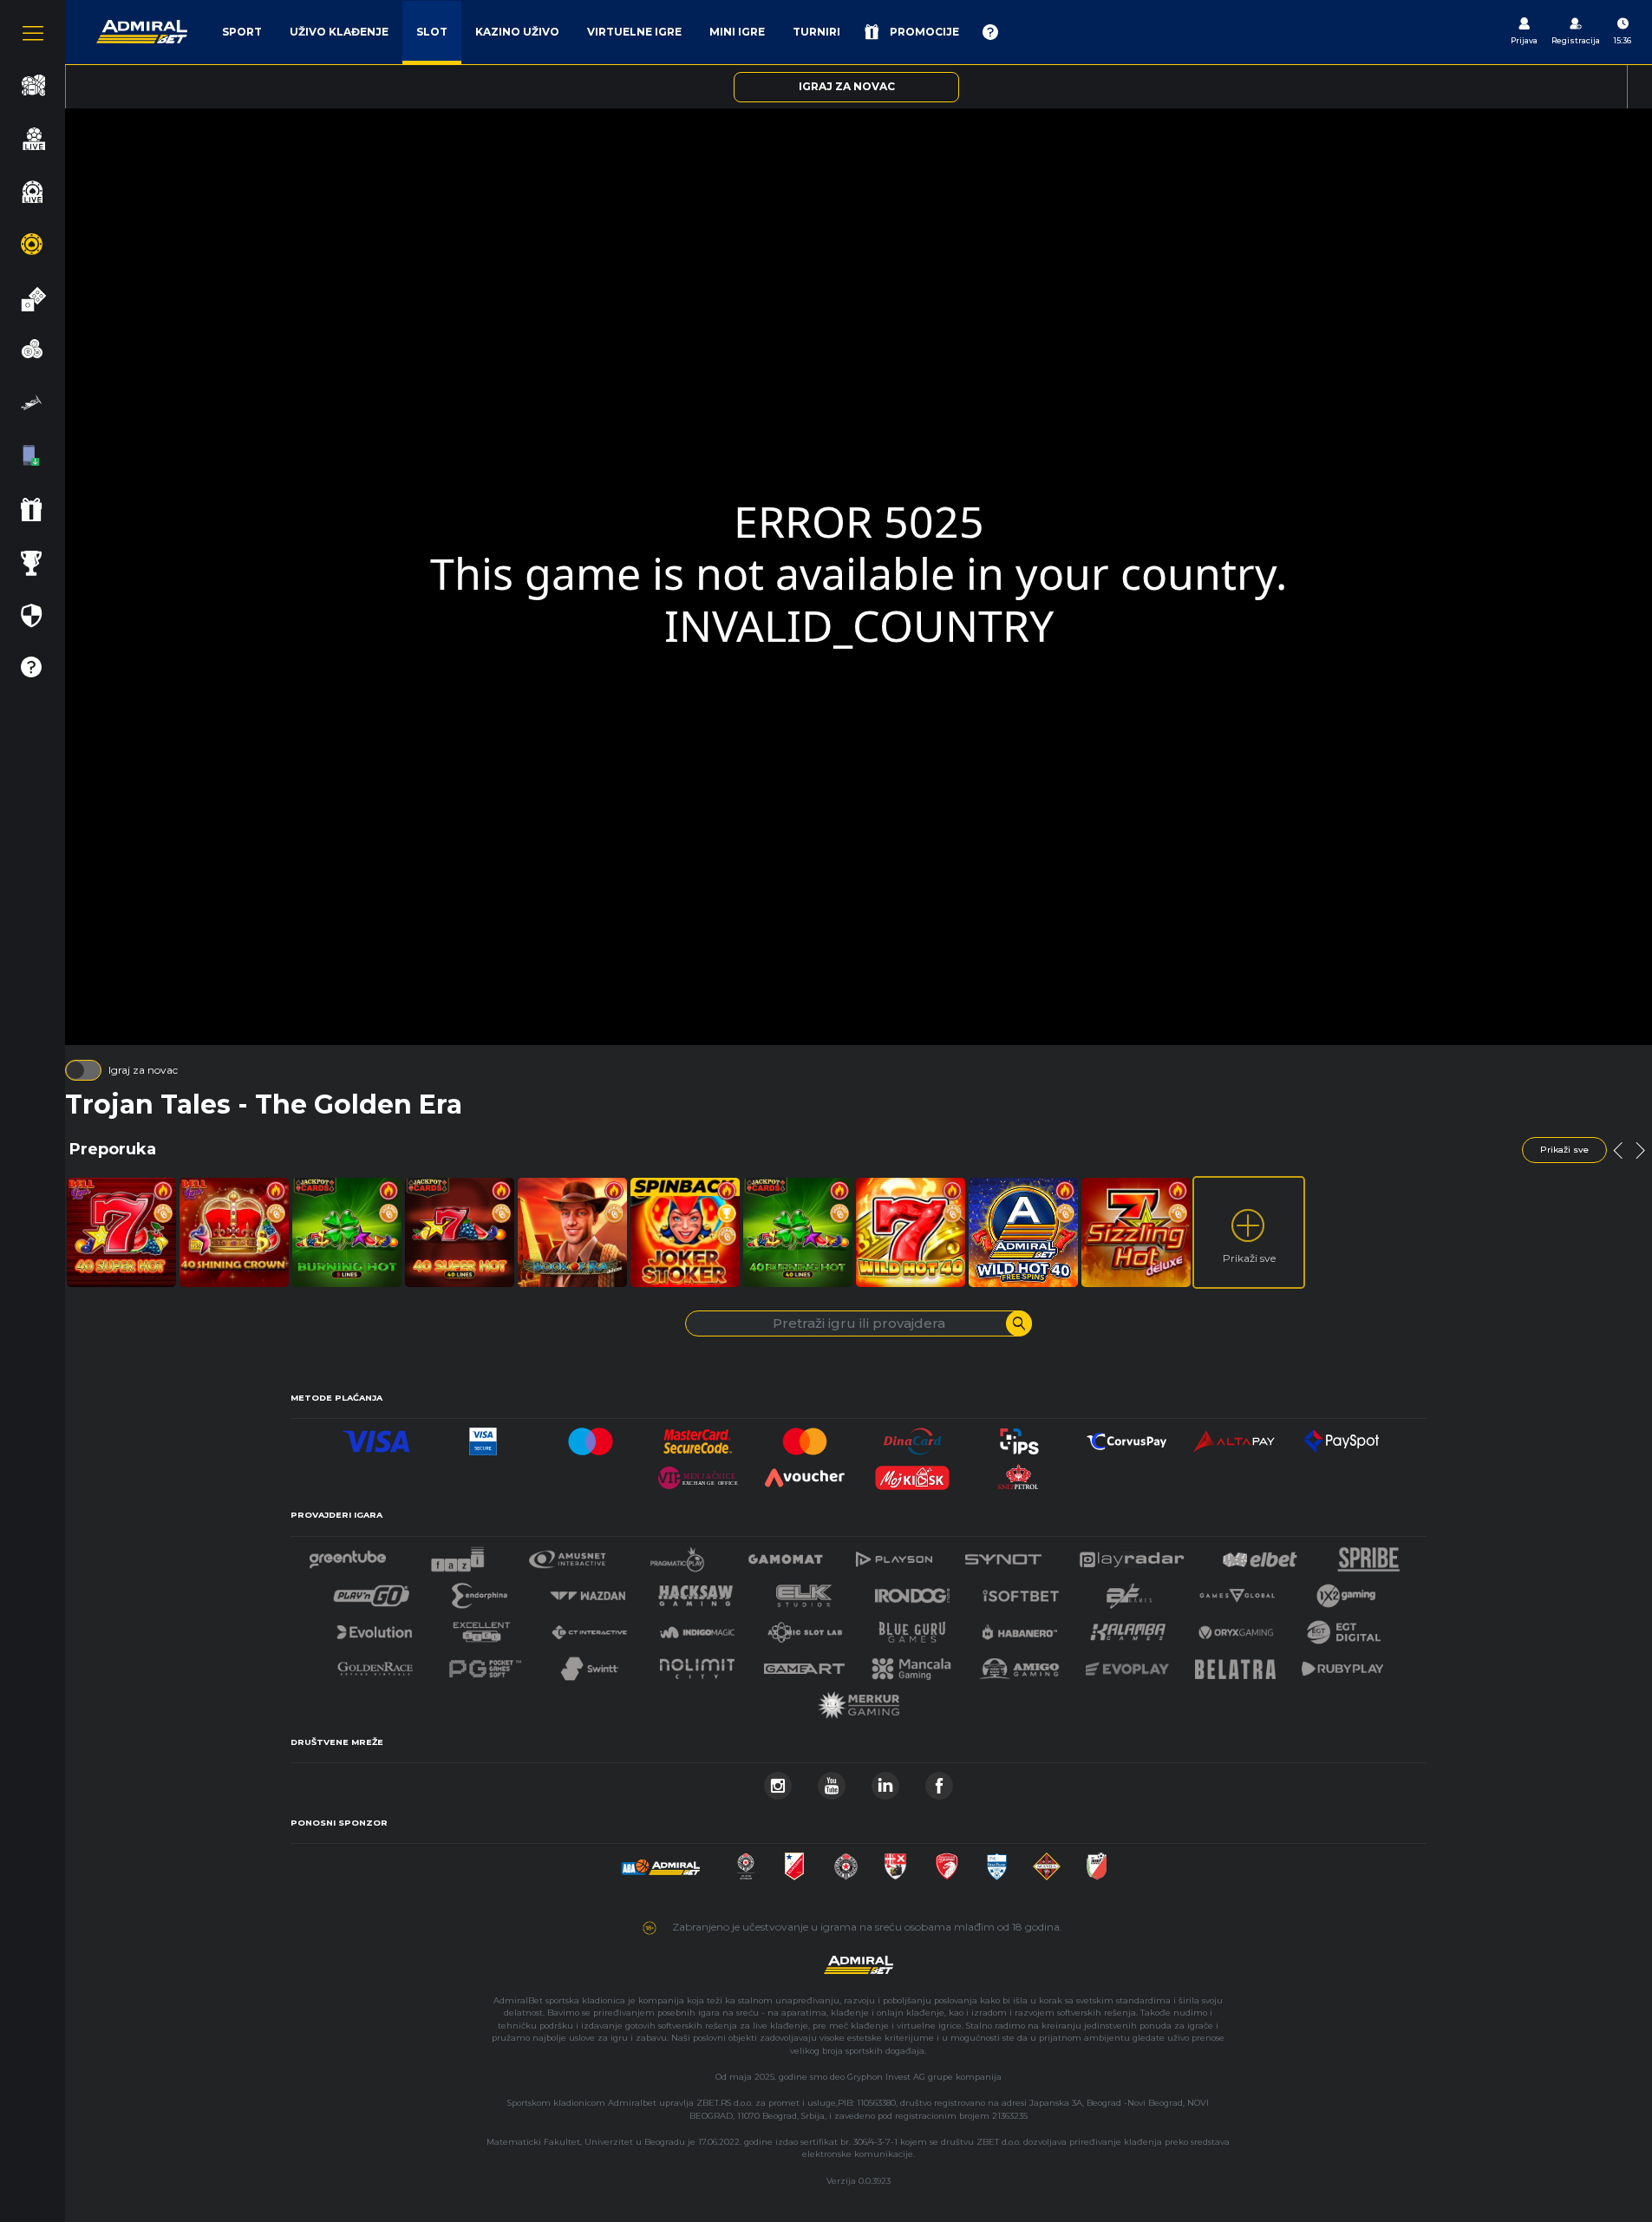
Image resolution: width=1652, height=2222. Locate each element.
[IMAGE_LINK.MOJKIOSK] (912, 1473)
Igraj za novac (143, 1070)
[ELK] (804, 1591)
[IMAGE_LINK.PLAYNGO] (372, 1591)
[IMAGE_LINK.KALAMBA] (1127, 1627)
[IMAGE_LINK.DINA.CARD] (912, 1437)
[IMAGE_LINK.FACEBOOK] (939, 1781)
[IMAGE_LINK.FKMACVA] (1047, 1862)
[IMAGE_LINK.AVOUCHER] (805, 1473)
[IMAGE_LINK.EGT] (568, 1555)
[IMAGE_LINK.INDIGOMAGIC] (697, 1627)
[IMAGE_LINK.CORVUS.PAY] (1126, 1437)
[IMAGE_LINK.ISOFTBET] (1021, 1591)
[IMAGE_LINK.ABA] (661, 1862)
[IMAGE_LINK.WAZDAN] (587, 1591)
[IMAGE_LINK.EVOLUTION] (374, 1627)
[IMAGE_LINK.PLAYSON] (894, 1555)
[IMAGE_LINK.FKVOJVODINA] (794, 1862)
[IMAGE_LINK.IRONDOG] (912, 1591)
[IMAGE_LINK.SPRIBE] (1369, 1555)
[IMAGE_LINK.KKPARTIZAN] (746, 1862)
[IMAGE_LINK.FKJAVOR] (1097, 1862)
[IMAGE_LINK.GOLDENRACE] (375, 1664)
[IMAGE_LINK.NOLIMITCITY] (697, 1664)
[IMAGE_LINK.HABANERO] (1020, 1627)
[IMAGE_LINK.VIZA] (376, 1437)
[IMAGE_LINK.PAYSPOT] (1342, 1437)
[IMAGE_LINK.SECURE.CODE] (698, 1437)
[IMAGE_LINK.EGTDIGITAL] (1343, 1627)
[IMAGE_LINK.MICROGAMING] (1237, 1591)
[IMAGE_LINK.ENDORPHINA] (480, 1591)
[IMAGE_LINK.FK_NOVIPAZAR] (997, 1862)
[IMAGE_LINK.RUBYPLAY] (1342, 1664)
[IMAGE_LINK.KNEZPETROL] (1020, 1473)
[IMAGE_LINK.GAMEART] (805, 1664)
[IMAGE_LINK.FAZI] (457, 1555)
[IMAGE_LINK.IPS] (1020, 1437)
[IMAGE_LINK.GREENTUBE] (348, 1555)
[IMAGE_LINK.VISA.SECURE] (483, 1437)
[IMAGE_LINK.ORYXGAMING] (1236, 1627)
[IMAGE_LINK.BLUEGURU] (912, 1627)
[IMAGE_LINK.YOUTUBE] (832, 1781)
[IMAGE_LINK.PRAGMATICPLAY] (677, 1555)
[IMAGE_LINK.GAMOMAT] (786, 1555)
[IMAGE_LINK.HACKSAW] (695, 1591)
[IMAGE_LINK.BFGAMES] (1129, 1591)
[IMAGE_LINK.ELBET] (1260, 1555)
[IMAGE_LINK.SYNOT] (1003, 1555)
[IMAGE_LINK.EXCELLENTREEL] (482, 1627)
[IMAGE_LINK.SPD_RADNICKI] (895, 1862)
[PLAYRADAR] (1132, 1555)
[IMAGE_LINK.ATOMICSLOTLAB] (805, 1627)
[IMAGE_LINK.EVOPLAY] (1127, 1664)
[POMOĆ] (990, 32)
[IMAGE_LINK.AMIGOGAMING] (1019, 1664)
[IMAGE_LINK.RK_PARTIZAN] (846, 1862)
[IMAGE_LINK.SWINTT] (590, 1664)
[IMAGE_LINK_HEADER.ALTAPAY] (1234, 1437)
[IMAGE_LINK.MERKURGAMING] (859, 1700)
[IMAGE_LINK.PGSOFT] (483, 1664)
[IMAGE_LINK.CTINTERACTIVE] (589, 1627)
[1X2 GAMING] (1346, 1591)
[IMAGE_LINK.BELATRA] (1236, 1664)
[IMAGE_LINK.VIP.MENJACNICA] (698, 1473)
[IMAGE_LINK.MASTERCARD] (805, 1437)
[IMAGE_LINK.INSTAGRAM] (778, 1781)
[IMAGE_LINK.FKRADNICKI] (947, 1862)
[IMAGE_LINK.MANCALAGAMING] (911, 1664)
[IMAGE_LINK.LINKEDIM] (885, 1781)
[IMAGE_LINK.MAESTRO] (591, 1437)
